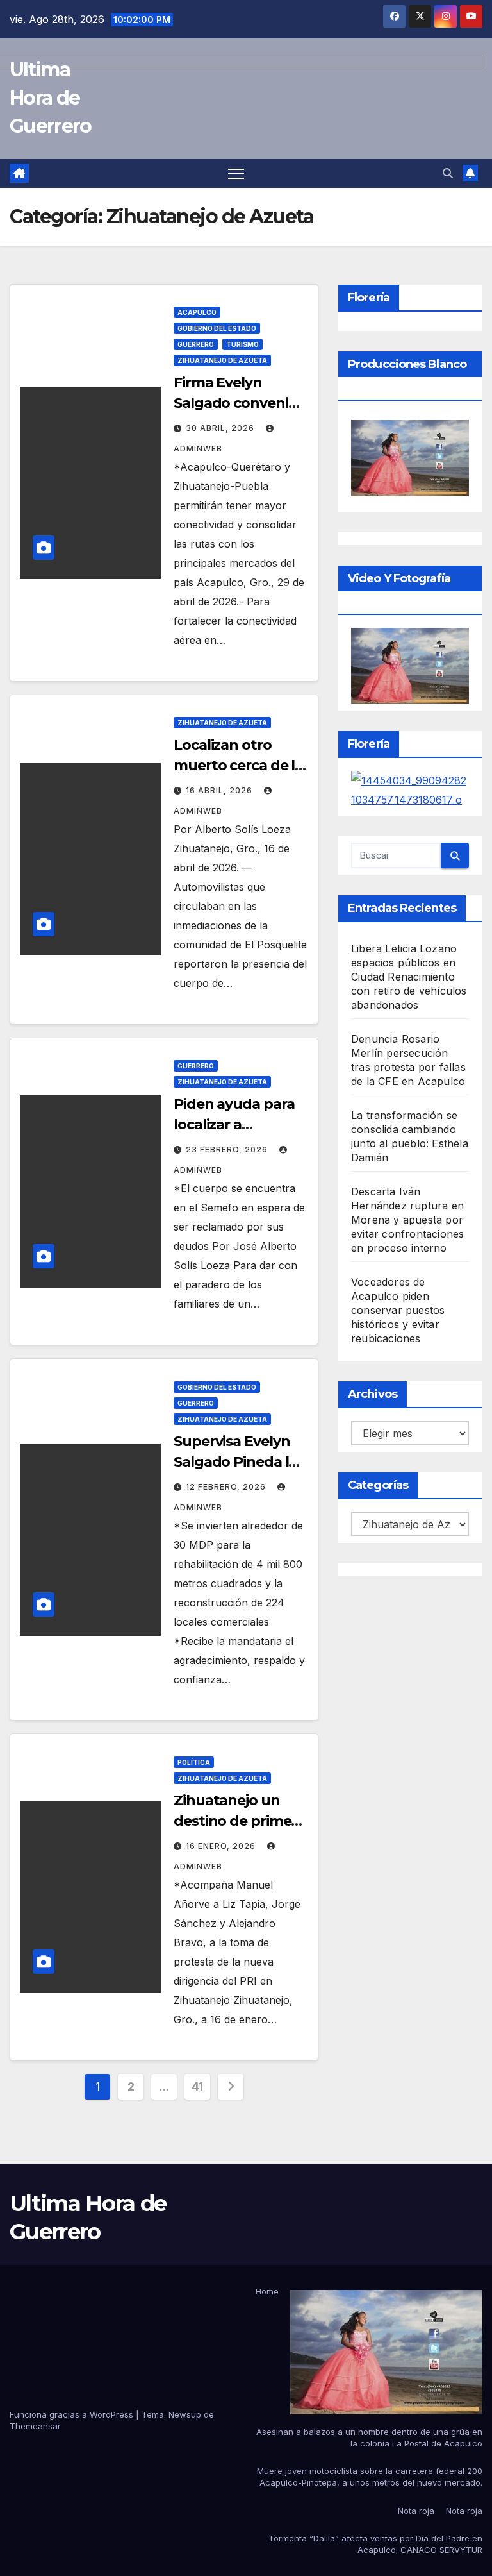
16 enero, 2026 (222, 1846)
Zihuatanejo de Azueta (222, 360)
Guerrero (196, 344)
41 (197, 2086)
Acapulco (197, 312)
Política (194, 1762)
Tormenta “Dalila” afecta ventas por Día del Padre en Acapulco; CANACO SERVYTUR (375, 2544)
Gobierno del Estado (217, 328)
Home (267, 2291)
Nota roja (416, 2511)
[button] (448, 173)
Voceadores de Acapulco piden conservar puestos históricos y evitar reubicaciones (398, 1310)
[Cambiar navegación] (236, 173)
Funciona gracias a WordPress (73, 2414)
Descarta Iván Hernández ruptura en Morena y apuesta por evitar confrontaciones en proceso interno (407, 1220)
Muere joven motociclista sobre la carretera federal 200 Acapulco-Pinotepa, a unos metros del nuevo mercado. (370, 2477)
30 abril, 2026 (221, 428)
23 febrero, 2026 (228, 1149)
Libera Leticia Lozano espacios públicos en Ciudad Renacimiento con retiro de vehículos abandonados (409, 977)
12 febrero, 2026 (227, 1487)
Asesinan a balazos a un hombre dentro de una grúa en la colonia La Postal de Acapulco (369, 2437)
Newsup (185, 2414)
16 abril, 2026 (220, 790)
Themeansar (35, 2426)
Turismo (242, 344)
